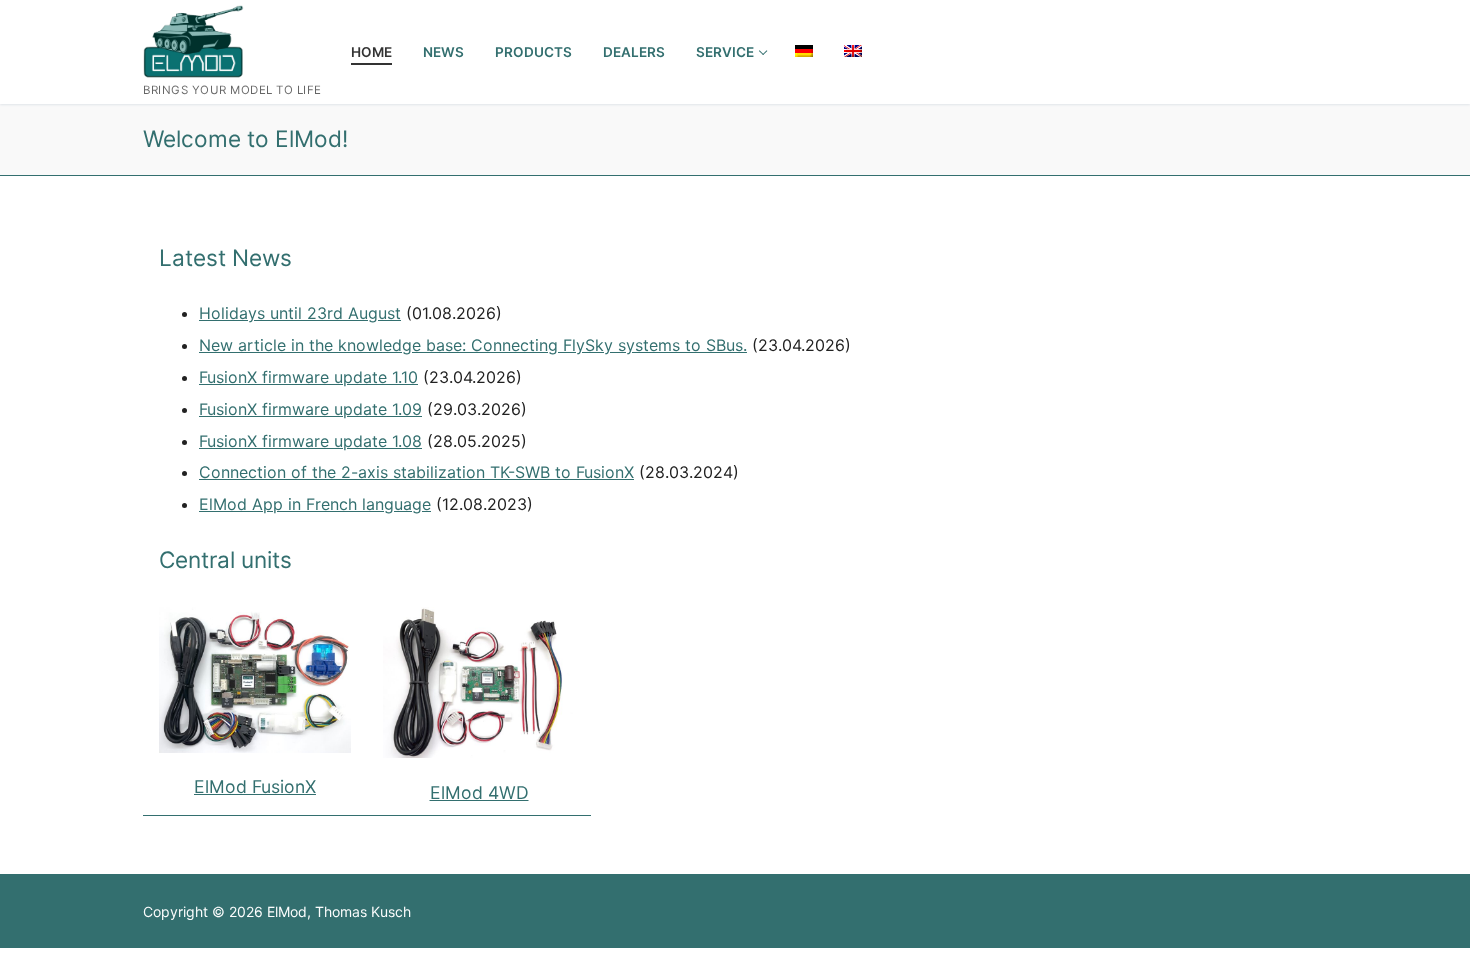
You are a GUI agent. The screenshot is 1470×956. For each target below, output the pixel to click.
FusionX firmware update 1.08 (310, 441)
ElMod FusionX (255, 786)
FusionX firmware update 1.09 (310, 409)
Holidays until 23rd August (300, 313)
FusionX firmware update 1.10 (308, 377)
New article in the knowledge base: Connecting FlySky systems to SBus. (473, 345)
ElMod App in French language (315, 504)
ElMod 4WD (479, 792)
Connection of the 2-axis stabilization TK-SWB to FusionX (416, 472)
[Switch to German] (804, 51)
